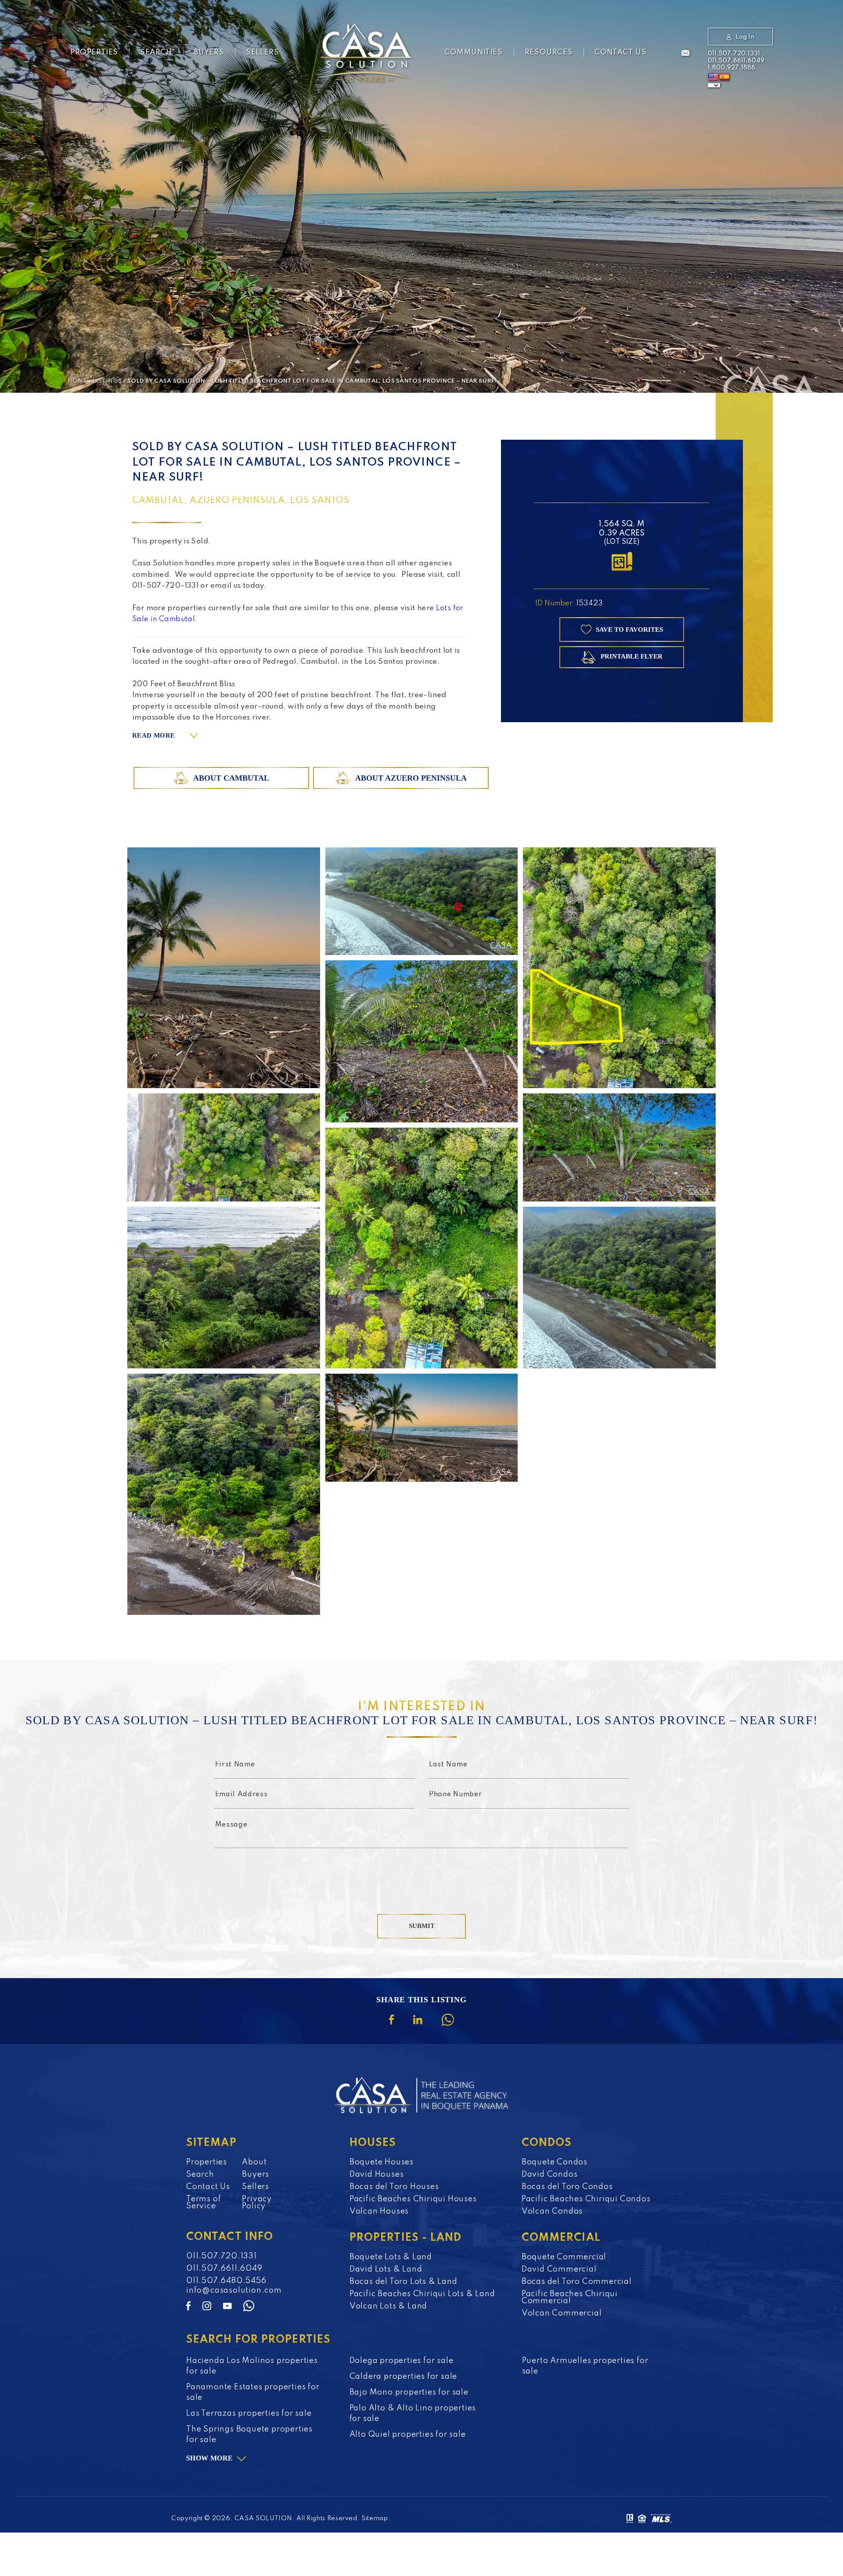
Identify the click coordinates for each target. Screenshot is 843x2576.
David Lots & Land (386, 2269)
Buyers (209, 52)
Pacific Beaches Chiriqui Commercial (570, 2297)
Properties (94, 52)
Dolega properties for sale (402, 2361)
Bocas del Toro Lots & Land (403, 2282)
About (254, 2162)
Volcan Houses (379, 2211)
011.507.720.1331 (734, 54)
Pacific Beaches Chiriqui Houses (413, 2199)
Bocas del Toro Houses (394, 2187)
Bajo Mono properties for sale (409, 2392)
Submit (422, 1926)
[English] (713, 77)
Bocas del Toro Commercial (577, 2282)
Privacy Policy (257, 2203)
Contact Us (620, 52)
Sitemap (375, 2518)
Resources (549, 52)
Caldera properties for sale (403, 2377)
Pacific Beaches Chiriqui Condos (586, 2199)
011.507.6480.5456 (226, 2281)
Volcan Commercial (562, 2313)
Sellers (262, 52)
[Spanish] (724, 77)
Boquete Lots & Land (391, 2257)
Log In (745, 37)
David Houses (377, 2174)
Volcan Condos (552, 2211)
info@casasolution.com (234, 2290)
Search (156, 52)
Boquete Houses (382, 2162)
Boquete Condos (555, 2162)
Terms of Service (204, 2203)
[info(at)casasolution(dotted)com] (685, 54)
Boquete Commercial (564, 2257)
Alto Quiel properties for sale (408, 2435)
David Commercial (559, 2269)
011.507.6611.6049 (736, 61)
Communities (474, 52)
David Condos (550, 2174)
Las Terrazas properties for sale (249, 2413)
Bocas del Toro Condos (567, 2187)
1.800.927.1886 (731, 68)
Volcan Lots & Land (388, 2306)
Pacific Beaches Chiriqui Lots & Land (422, 2294)
